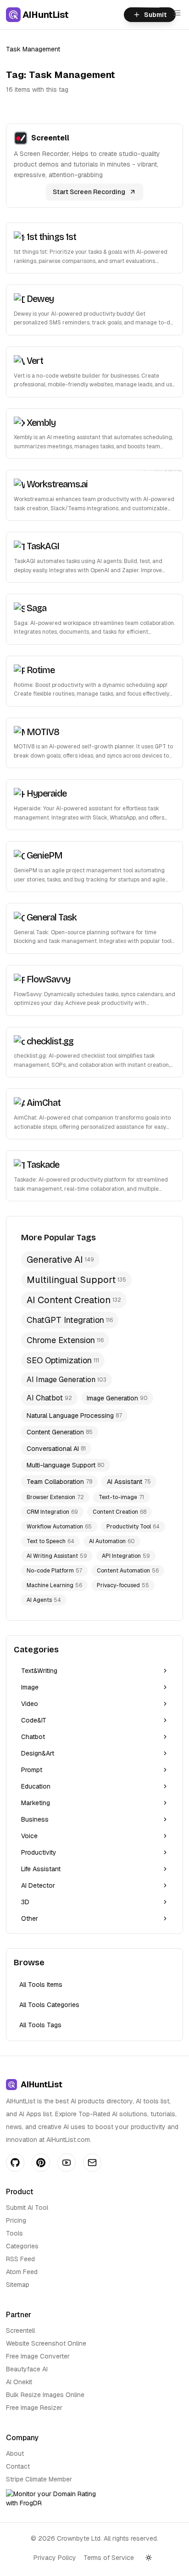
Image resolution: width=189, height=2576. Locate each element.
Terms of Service (109, 2558)
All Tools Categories (49, 2005)
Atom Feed (22, 2272)
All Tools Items (41, 1985)
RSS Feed (20, 2259)
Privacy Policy (55, 2558)
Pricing (16, 2220)
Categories (22, 2246)
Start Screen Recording (89, 192)
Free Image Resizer (34, 2408)
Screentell (20, 2331)
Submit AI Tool (27, 2208)
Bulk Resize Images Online (45, 2395)
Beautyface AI (27, 2369)
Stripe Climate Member (39, 2479)
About (15, 2453)
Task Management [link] (33, 49)
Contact (18, 2466)
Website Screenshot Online (46, 2343)
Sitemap (18, 2285)
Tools (14, 2233)
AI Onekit (19, 2382)
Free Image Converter (38, 2356)
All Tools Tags (40, 2025)
